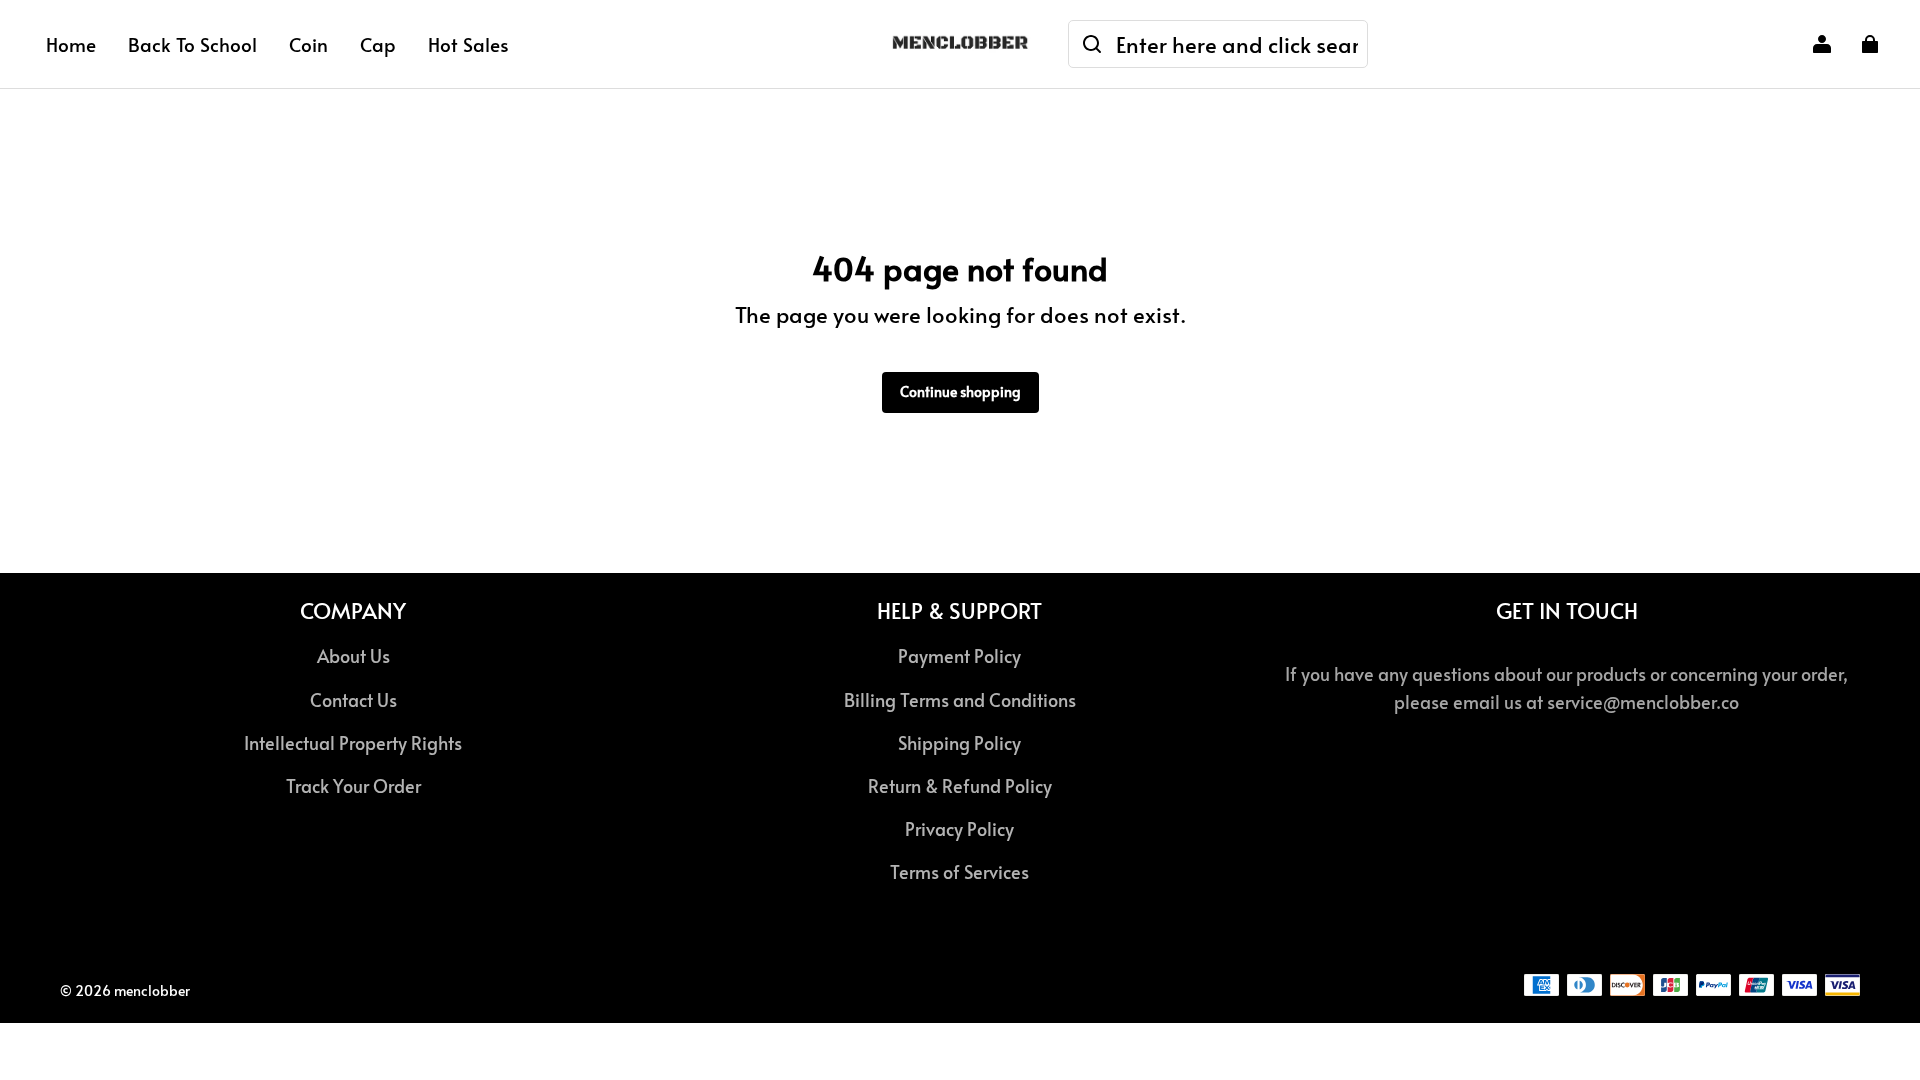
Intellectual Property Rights (353, 743)
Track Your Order (353, 786)
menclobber (152, 990)
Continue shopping (960, 391)
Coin (308, 44)
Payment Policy (959, 656)
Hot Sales (468, 44)
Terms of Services (959, 872)
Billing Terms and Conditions (960, 700)
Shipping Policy (959, 743)
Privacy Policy (959, 829)
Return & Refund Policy (960, 786)
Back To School (192, 44)
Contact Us (353, 700)
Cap (378, 44)
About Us (353, 656)
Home (71, 44)
